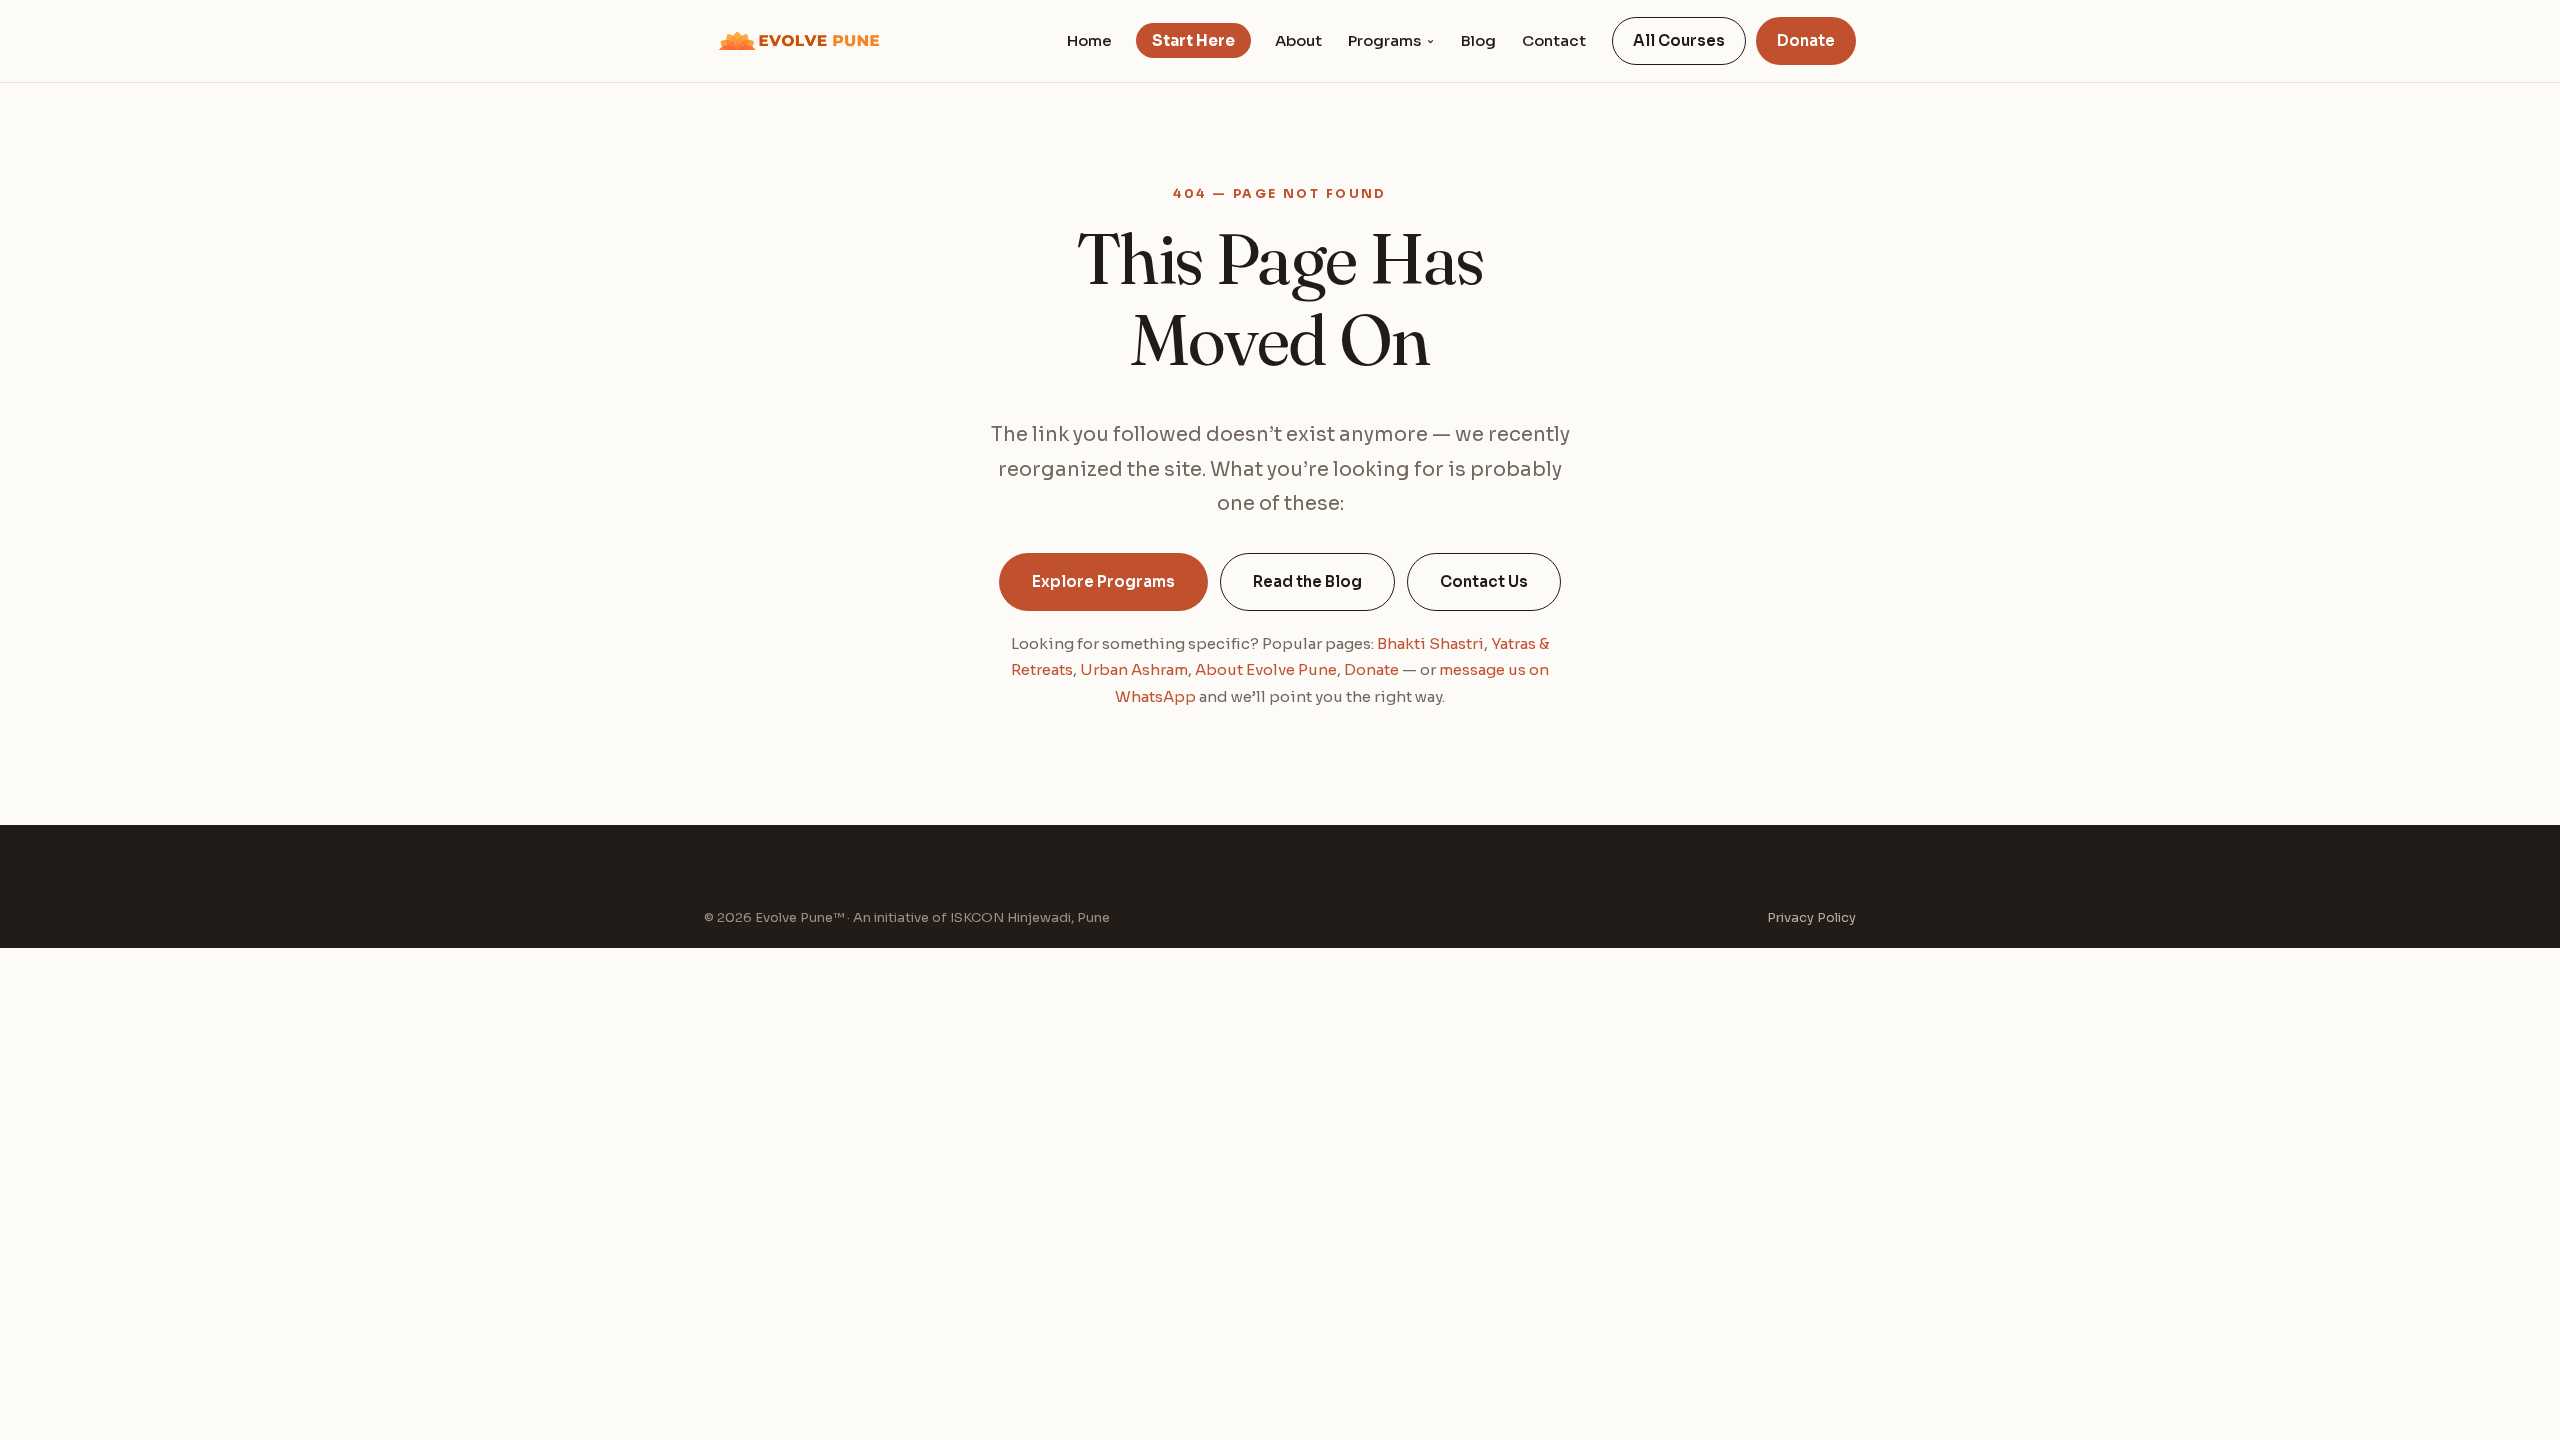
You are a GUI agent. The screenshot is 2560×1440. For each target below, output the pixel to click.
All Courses (1679, 40)
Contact (1554, 40)
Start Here (1193, 40)
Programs (1384, 40)
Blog (1478, 40)
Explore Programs (1103, 581)
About (1298, 40)
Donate (1806, 40)
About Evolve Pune (1266, 669)
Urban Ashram (1134, 669)
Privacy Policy (1811, 917)
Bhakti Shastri (1430, 643)
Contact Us (1484, 581)
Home (1089, 40)
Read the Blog (1307, 581)
